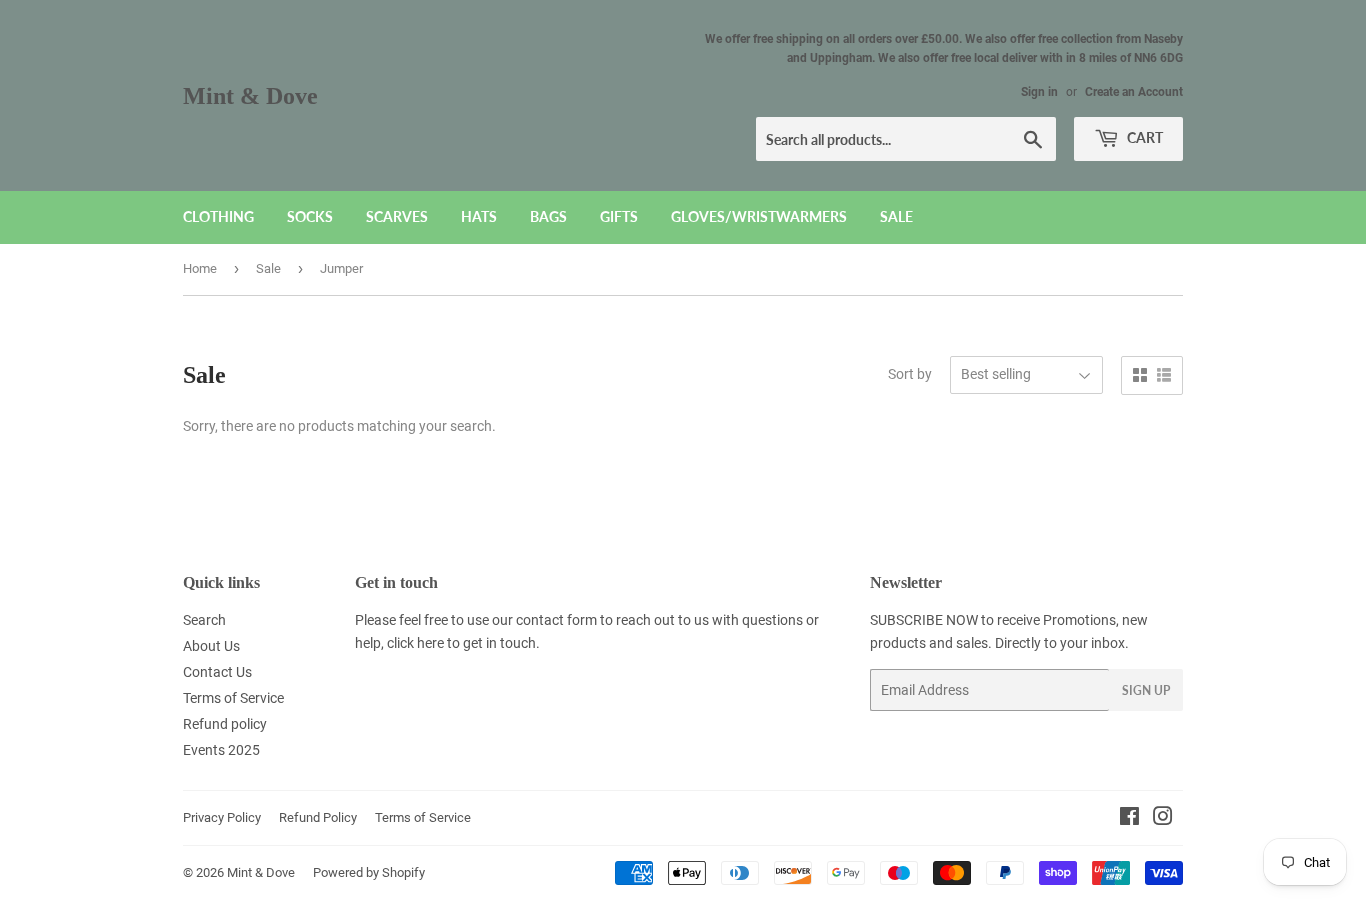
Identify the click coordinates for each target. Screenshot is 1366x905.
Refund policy (225, 724)
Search (204, 620)
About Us (211, 646)
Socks (310, 216)
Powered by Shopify (369, 872)
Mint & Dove (250, 95)
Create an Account (1134, 92)
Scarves (397, 216)
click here (415, 643)
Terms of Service (233, 698)
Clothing (218, 216)
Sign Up (1146, 690)
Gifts (619, 216)
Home (200, 268)
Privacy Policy (222, 817)
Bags (548, 216)
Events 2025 (221, 750)
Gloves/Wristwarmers (759, 216)
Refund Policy (318, 817)
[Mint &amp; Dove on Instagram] (1163, 819)
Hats (479, 216)
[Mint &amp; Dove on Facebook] (1129, 819)
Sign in (1039, 92)
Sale (896, 216)
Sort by (910, 374)
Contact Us (217, 672)
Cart (1143, 137)
